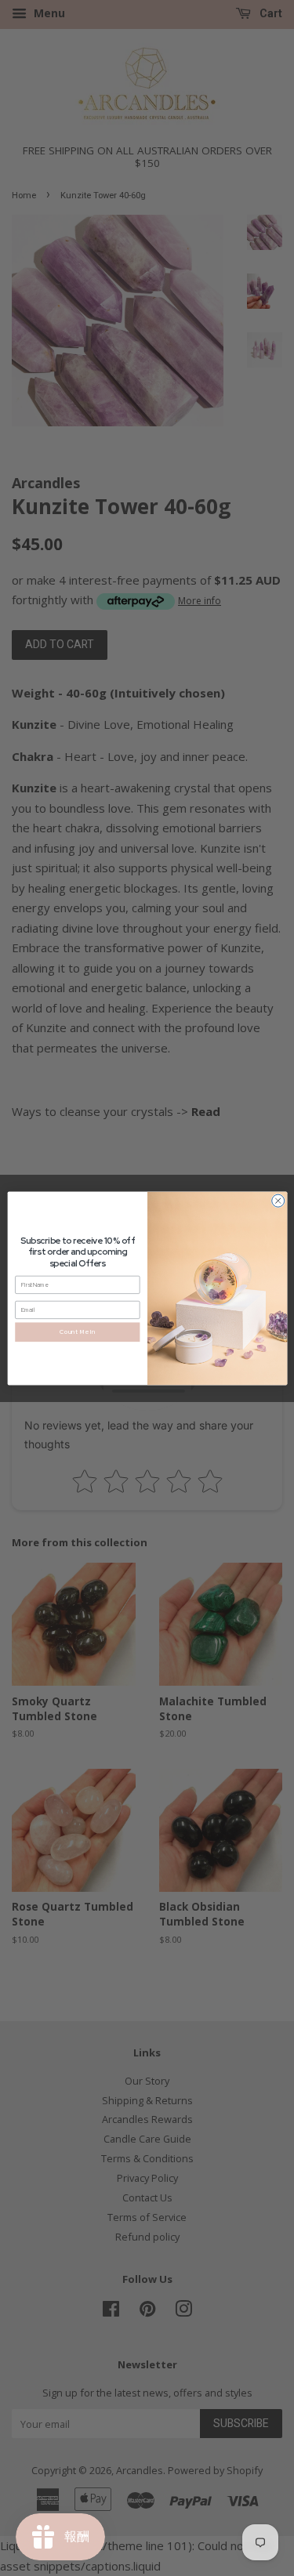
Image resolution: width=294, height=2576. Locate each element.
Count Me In (77, 1331)
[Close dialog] (278, 1201)
